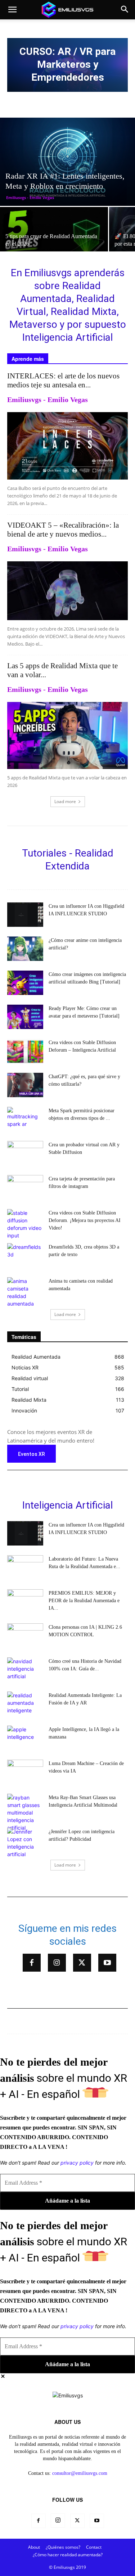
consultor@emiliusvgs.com (80, 2473)
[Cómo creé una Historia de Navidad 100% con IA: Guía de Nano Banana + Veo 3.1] (25, 1670)
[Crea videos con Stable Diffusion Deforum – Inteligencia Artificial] (25, 1051)
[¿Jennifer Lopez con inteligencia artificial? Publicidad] (25, 1843)
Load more (65, 801)
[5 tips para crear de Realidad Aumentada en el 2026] (54, 237)
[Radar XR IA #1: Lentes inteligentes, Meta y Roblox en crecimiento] (67, 162)
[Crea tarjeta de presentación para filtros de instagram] (25, 1187)
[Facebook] (32, 1963)
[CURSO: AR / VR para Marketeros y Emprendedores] (67, 65)
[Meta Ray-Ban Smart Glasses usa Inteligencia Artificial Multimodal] (25, 1813)
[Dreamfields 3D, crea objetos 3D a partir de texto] (25, 1256)
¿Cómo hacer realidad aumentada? (68, 2555)
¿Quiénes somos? (63, 2547)
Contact (94, 2547)
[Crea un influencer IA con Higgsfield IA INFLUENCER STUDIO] (25, 915)
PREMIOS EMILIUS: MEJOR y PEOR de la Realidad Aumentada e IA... (84, 1601)
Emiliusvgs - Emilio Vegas (30, 197)
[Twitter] (82, 1963)
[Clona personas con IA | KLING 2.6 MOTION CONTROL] (25, 1636)
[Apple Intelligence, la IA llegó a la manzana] (25, 1738)
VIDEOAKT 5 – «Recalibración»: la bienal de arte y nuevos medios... (63, 530)
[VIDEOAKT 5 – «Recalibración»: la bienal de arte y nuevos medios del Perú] (67, 591)
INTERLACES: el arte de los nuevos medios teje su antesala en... (63, 380)
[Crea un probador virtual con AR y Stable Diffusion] (25, 1153)
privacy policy (77, 2163)
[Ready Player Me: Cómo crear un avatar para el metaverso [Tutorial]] (25, 1017)
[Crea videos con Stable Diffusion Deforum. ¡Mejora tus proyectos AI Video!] (25, 1224)
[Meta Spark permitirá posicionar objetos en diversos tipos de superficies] (25, 1119)
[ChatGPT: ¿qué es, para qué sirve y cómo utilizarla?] (25, 1085)
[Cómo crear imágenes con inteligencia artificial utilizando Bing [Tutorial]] (25, 983)
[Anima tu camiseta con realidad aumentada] (25, 1292)
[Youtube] (107, 1963)
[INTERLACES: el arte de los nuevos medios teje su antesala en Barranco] (67, 446)
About (34, 2547)
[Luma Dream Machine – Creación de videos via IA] (25, 1772)
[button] (12, 10)
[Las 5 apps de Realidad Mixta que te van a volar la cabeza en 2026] (67, 735)
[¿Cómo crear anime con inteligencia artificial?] (25, 949)
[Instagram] (57, 1963)
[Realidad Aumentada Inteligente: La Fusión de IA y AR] (25, 1704)
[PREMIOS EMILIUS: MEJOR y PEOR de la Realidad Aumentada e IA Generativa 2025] (25, 1602)
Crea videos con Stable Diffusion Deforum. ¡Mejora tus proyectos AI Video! (85, 1220)
